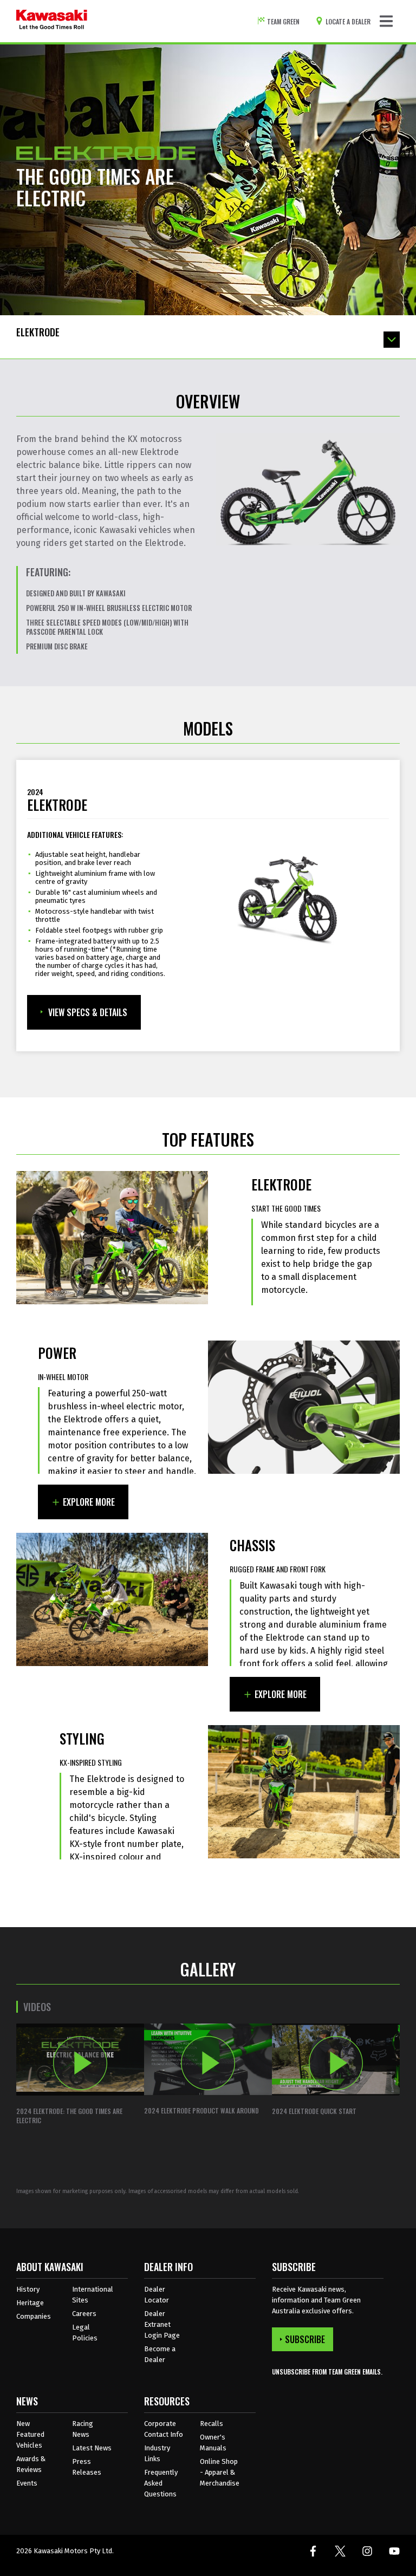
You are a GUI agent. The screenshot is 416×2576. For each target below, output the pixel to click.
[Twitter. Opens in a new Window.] (340, 2551)
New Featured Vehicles (30, 2434)
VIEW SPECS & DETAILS (88, 1012)
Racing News (83, 2429)
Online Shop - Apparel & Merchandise (220, 2472)
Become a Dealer (160, 2354)
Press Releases (87, 2467)
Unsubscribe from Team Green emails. (327, 2372)
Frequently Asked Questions (161, 2483)
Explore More (89, 1502)
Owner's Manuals (213, 2442)
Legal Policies (85, 2333)
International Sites (93, 2295)
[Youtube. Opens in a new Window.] (394, 2551)
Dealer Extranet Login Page (162, 2324)
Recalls (212, 2424)
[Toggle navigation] (386, 21)
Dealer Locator (157, 2295)
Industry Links (157, 2453)
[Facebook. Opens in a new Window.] (313, 2551)
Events (27, 2483)
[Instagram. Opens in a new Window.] (367, 2551)
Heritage (30, 2303)
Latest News (92, 2448)
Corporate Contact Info (164, 2429)
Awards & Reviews (31, 2464)
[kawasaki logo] (52, 21)
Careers (84, 2314)
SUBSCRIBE (305, 2339)
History (28, 2289)
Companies (34, 2316)
